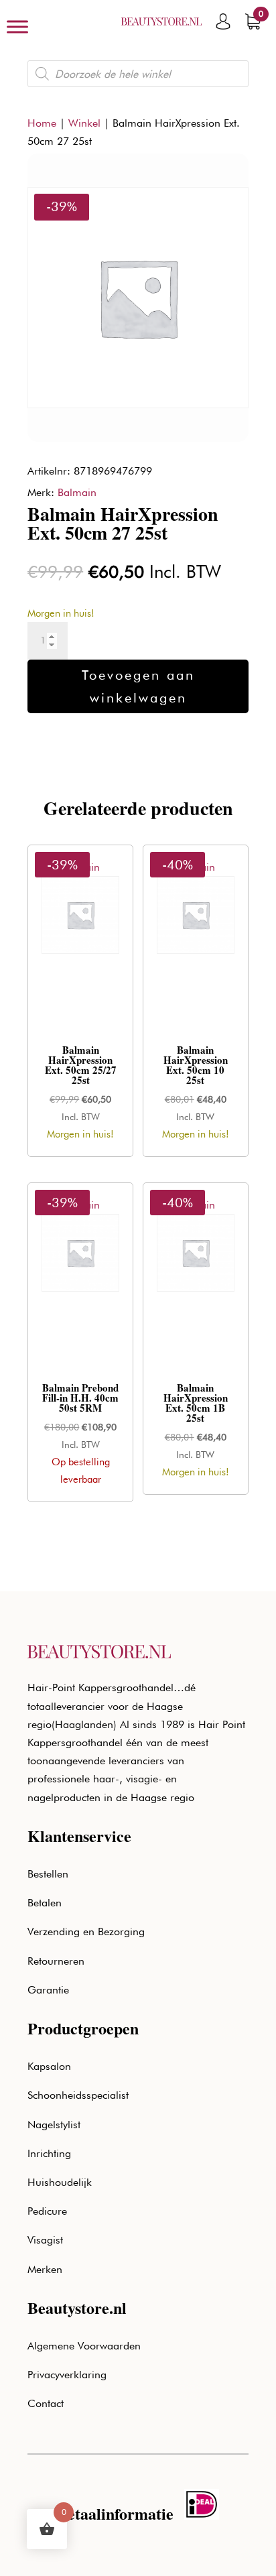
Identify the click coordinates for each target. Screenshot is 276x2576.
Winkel (84, 123)
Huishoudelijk (60, 2182)
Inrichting (49, 2153)
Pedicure (47, 2211)
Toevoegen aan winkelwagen (138, 686)
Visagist (45, 2240)
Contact (46, 2403)
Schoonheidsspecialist (78, 2095)
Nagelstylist (54, 2125)
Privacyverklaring (67, 2375)
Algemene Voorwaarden (84, 2346)
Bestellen (48, 1874)
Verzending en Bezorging (86, 1931)
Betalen (45, 1903)
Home (42, 123)
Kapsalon (49, 2066)
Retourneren (56, 1961)
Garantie (48, 1990)
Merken (45, 2269)
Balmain (77, 492)
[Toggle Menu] (17, 26)
